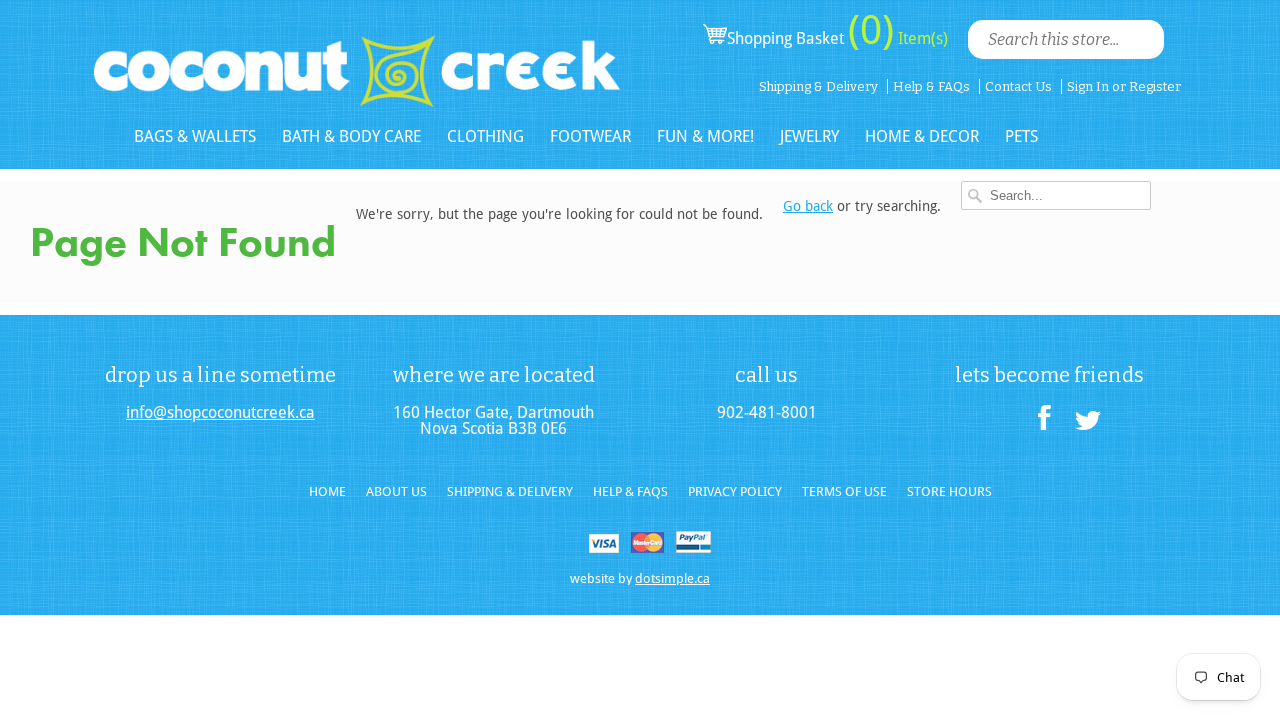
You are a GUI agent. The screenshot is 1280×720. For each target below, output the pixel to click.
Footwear (590, 136)
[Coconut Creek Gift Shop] (357, 54)
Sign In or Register (1124, 86)
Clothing (485, 136)
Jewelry (809, 136)
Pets (1021, 136)
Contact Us (1018, 86)
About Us (396, 491)
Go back (808, 206)
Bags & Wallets (195, 136)
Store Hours (949, 491)
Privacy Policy (735, 491)
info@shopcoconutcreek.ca (220, 413)
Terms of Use (844, 491)
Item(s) (921, 38)
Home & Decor (922, 136)
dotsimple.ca (672, 578)
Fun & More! (705, 136)
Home (327, 491)
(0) (871, 30)
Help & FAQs (931, 86)
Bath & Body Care (351, 136)
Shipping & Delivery (818, 86)
